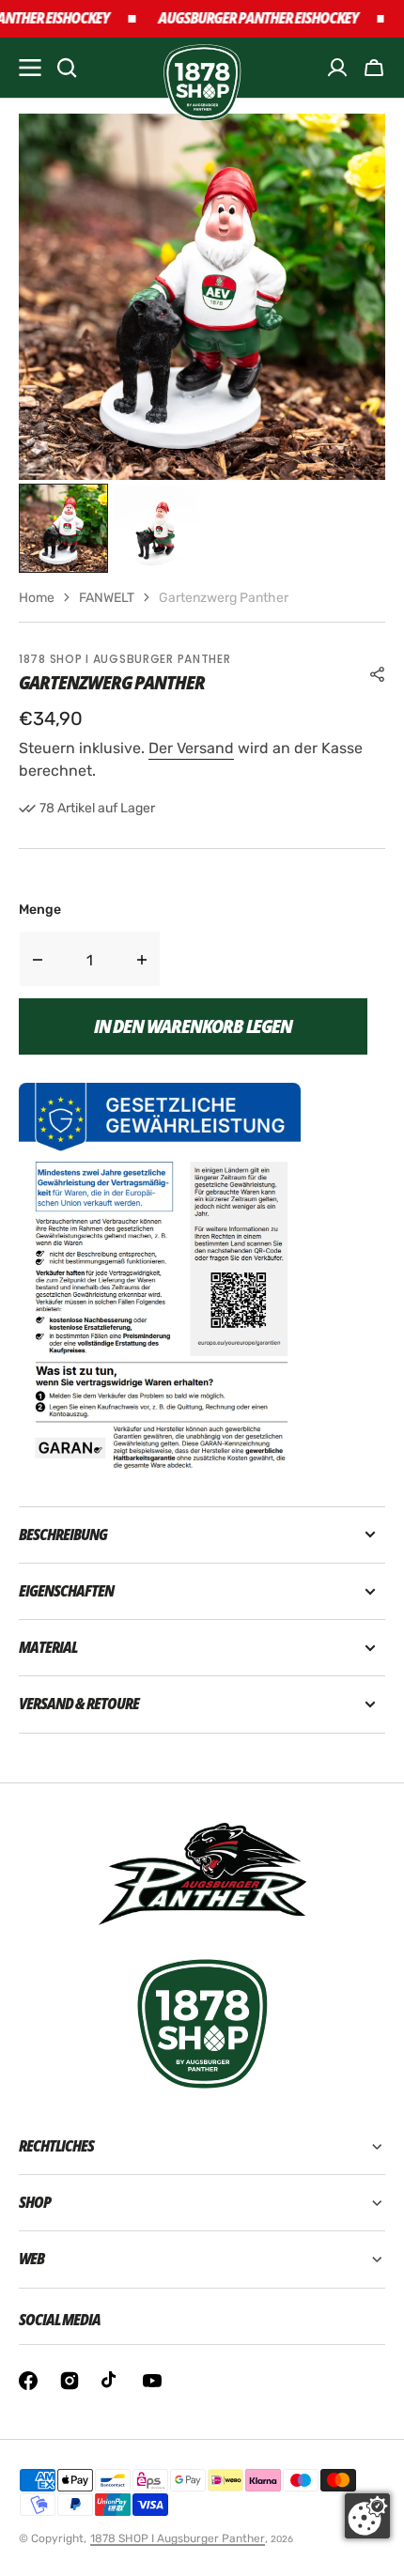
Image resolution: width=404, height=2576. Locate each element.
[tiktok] (111, 2381)
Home (37, 598)
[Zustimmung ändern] (367, 2516)
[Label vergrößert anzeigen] (160, 1276)
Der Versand (191, 748)
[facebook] (28, 2381)
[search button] (67, 68)
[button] (374, 68)
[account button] (337, 68)
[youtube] (152, 2381)
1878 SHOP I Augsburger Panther (178, 2538)
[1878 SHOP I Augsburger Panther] (202, 68)
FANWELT (107, 598)
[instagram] (70, 2381)
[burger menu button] (30, 68)
